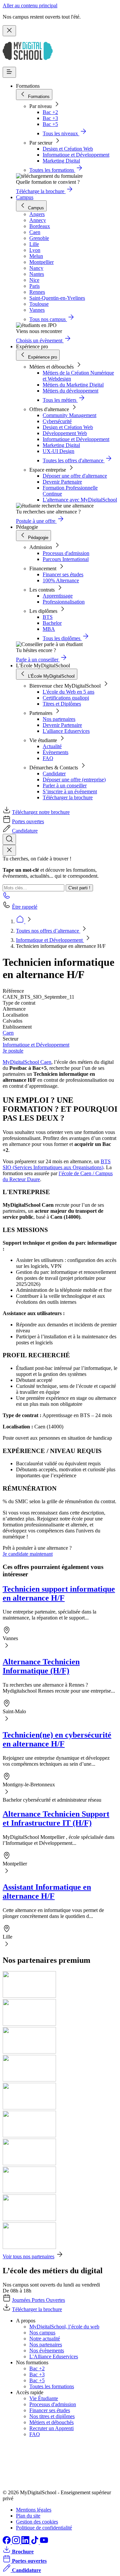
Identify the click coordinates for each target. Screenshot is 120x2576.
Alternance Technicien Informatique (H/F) (41, 1666)
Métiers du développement (70, 391)
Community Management (69, 415)
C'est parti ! (79, 888)
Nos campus (42, 2333)
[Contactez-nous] (7, 897)
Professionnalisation (64, 602)
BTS (48, 617)
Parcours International (66, 559)
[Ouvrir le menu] (9, 72)
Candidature (25, 831)
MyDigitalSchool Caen (27, 1062)
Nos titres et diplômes (52, 2416)
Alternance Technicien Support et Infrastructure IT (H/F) (56, 1818)
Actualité (52, 746)
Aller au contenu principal (30, 5)
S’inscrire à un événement (70, 791)
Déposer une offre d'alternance (75, 476)
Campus (25, 197)
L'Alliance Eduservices (54, 2356)
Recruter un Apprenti (51, 2428)
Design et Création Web (68, 149)
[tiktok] (35, 2542)
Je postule (13, 1051)
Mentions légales (34, 2510)
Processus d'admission (66, 553)
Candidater (54, 774)
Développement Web (65, 433)
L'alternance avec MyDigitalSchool (80, 500)
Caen (8, 1033)
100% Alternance (61, 580)
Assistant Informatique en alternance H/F (47, 1892)
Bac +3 (50, 118)
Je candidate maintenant (28, 1554)
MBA (49, 629)
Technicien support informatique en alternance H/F (59, 1593)
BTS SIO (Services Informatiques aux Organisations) (57, 1164)
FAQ (48, 758)
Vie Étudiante (44, 2398)
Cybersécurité (57, 421)
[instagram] (17, 2542)
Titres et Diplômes (62, 704)
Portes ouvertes (28, 821)
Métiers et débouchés (51, 2422)
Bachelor (52, 623)
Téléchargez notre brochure (41, 812)
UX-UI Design (58, 451)
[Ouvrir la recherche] (9, 839)
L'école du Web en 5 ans (68, 692)
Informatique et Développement (76, 155)
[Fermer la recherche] (9, 850)
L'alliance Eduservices (66, 731)
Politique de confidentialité (44, 2528)
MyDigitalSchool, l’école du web (64, 2327)
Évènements (55, 752)
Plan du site (28, 2516)
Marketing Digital (61, 161)
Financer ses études (63, 574)
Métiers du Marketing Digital (73, 385)
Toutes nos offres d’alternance (48, 931)
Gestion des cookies (37, 2522)
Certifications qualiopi (66, 698)
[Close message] (9, 31)
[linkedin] (26, 2542)
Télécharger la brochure (68, 797)
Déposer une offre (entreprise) (74, 780)
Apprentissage (58, 596)
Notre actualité (45, 2339)
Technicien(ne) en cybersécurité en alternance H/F (57, 1739)
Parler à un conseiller (65, 785)
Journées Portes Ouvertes (38, 2300)
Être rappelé (25, 907)
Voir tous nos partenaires (28, 2256)
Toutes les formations (52, 2386)
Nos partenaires (59, 719)
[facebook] (7, 2542)
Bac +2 (50, 112)
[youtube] (44, 2542)
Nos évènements (47, 2351)
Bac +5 (50, 124)
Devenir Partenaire (62, 482)
